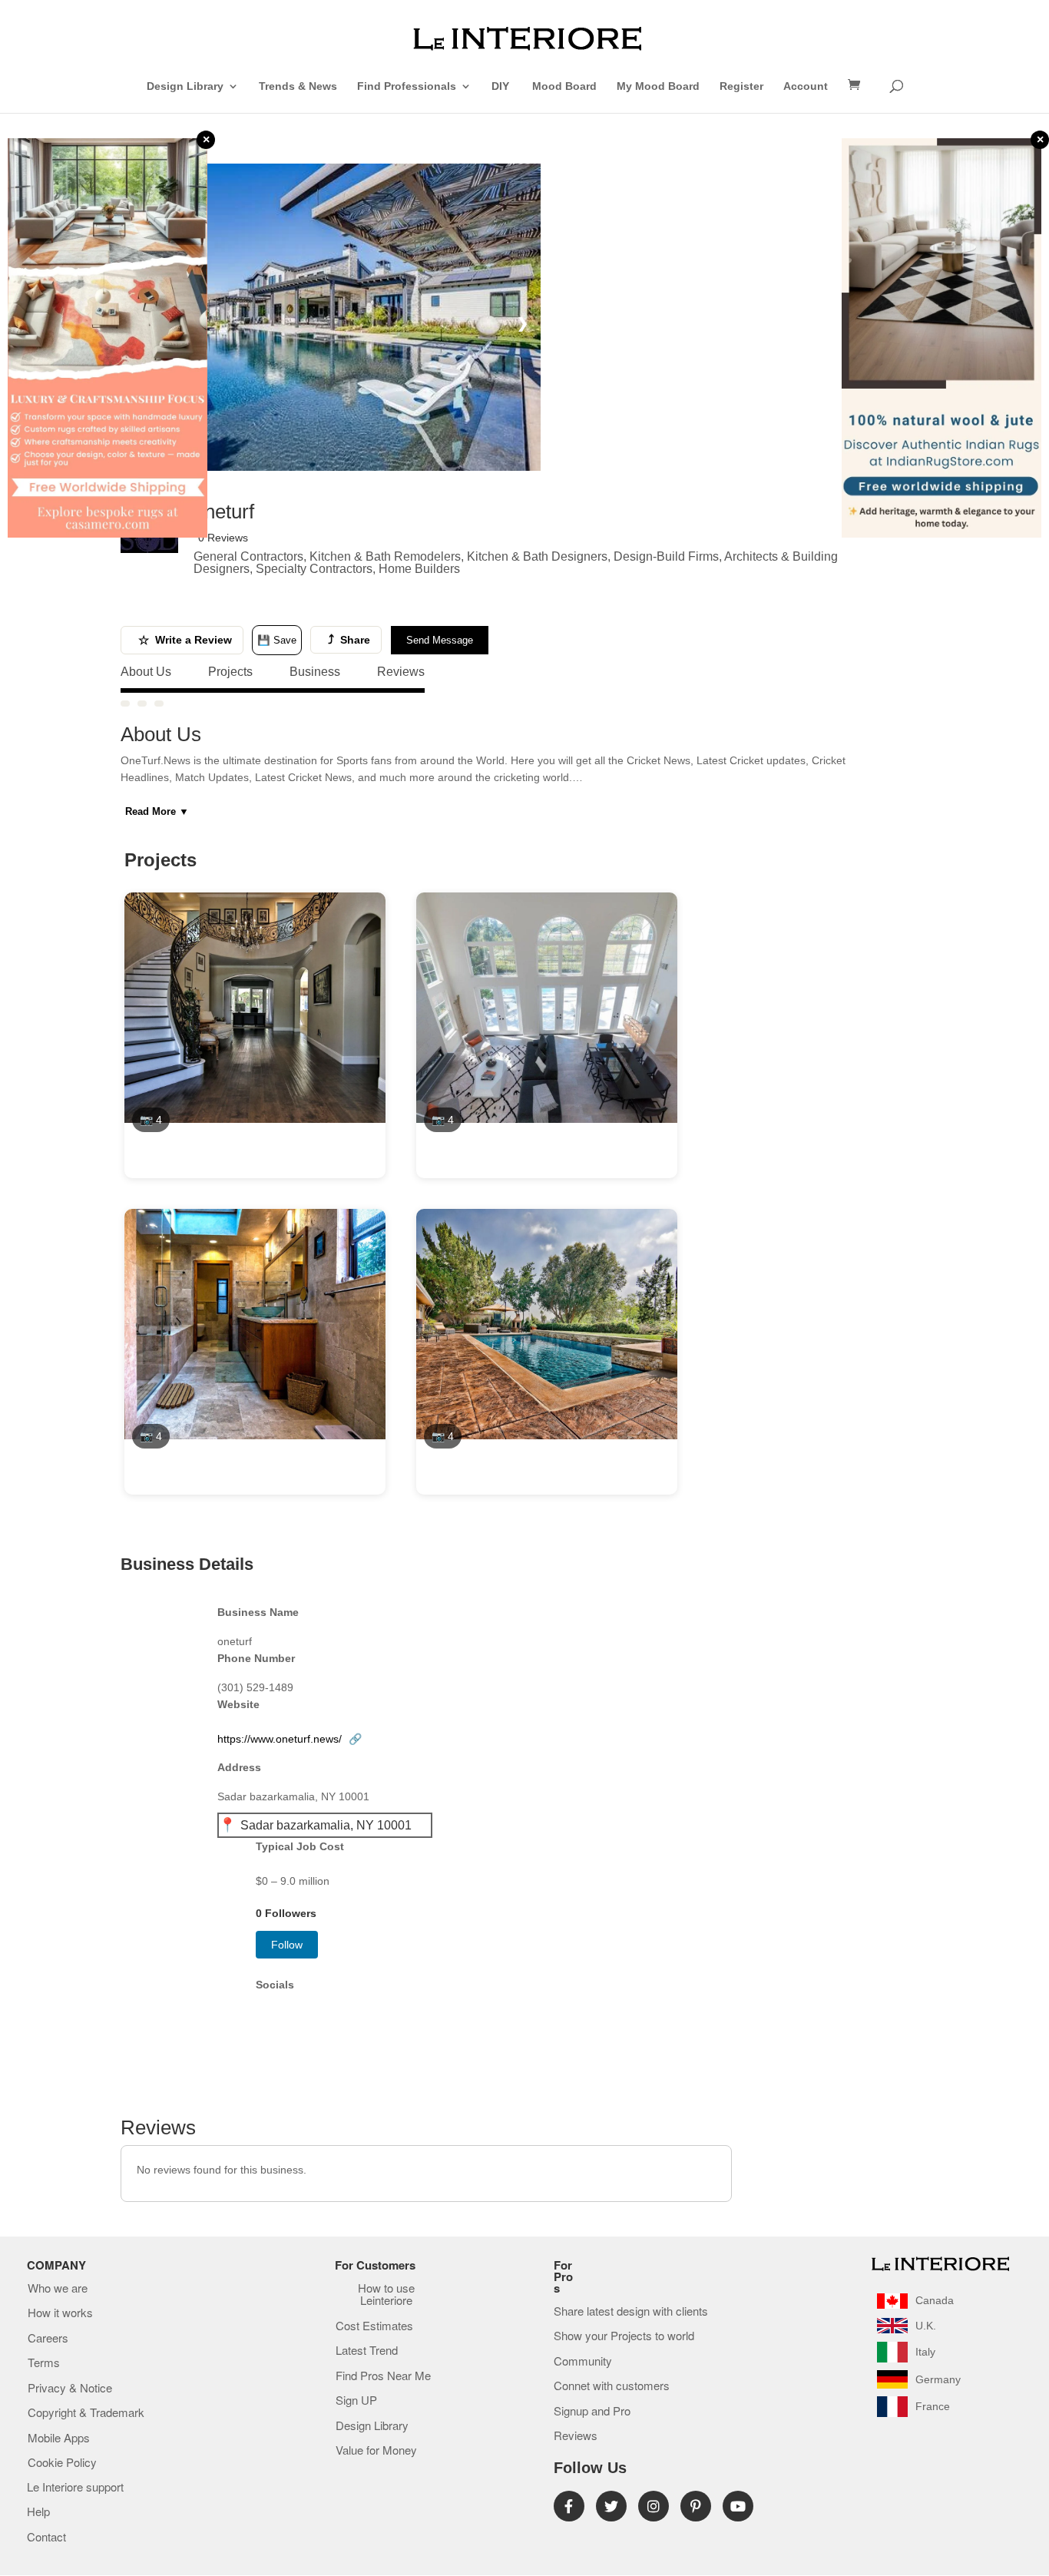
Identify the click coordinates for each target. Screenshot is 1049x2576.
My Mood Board (658, 86)
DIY (502, 86)
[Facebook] (569, 2506)
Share (349, 639)
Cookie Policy (62, 2463)
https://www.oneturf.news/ (290, 1739)
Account (806, 86)
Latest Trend (367, 2351)
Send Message (440, 640)
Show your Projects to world (624, 2336)
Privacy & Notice (70, 2389)
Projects (230, 672)
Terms (44, 2363)
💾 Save (277, 640)
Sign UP (356, 2401)
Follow (287, 1945)
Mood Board (564, 86)
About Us (146, 672)
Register (741, 86)
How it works (60, 2313)
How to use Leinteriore (386, 2295)
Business (315, 672)
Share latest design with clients (631, 2312)
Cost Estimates (374, 2326)
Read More (157, 811)
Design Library (185, 86)
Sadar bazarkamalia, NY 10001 (326, 1825)
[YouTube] (738, 2506)
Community (583, 2362)
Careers (48, 2339)
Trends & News (298, 86)
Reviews (401, 672)
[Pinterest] (696, 2506)
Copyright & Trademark (86, 2413)
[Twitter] (611, 2506)
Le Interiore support (75, 2488)
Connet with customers (612, 2386)
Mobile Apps (59, 2439)
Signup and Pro (592, 2412)
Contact (46, 2538)
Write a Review (185, 640)
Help (38, 2512)
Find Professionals (407, 86)
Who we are (58, 2289)
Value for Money (376, 2451)
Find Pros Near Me (383, 2376)
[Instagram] (654, 2506)
